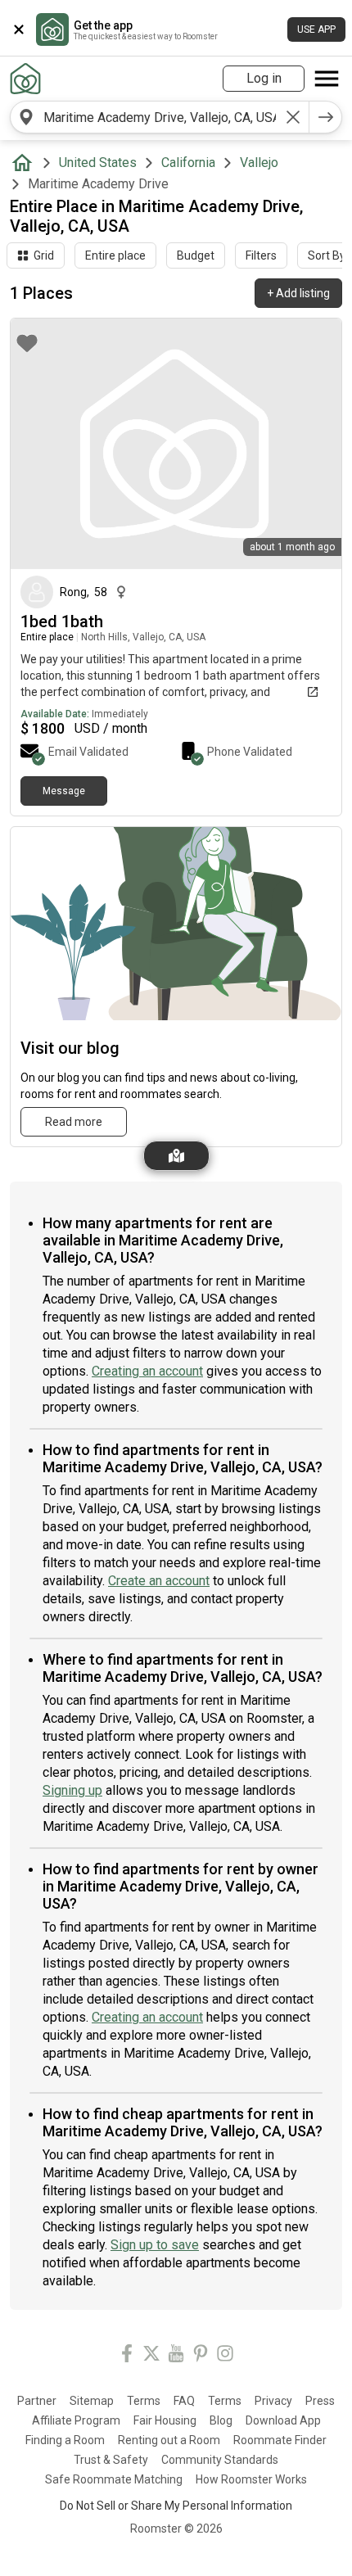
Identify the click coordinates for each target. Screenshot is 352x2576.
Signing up (72, 1790)
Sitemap (92, 2401)
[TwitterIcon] (151, 2356)
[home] (25, 163)
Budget (196, 255)
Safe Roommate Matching (114, 2479)
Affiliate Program (76, 2420)
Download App (283, 2420)
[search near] (26, 117)
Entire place (115, 255)
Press (320, 2401)
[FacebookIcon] (127, 2356)
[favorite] (27, 343)
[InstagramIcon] (225, 2356)
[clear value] (293, 117)
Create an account (159, 1581)
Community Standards (220, 2460)
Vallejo (259, 163)
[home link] (25, 79)
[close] (19, 29)
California (188, 163)
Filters (261, 255)
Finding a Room (65, 2440)
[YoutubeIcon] (176, 2356)
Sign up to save (155, 2245)
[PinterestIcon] (201, 2356)
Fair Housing (165, 2420)
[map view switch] (176, 1156)
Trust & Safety (111, 2460)
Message (64, 791)
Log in (264, 78)
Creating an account (147, 1371)
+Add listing (298, 293)
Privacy (273, 2401)
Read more (74, 1122)
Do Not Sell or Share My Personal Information (176, 2506)
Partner (37, 2401)
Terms (144, 2401)
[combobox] (160, 117)
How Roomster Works (251, 2479)
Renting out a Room (169, 2440)
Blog (221, 2420)
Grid (44, 255)
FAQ (184, 2401)
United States (98, 163)
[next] (326, 117)
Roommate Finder (280, 2440)
